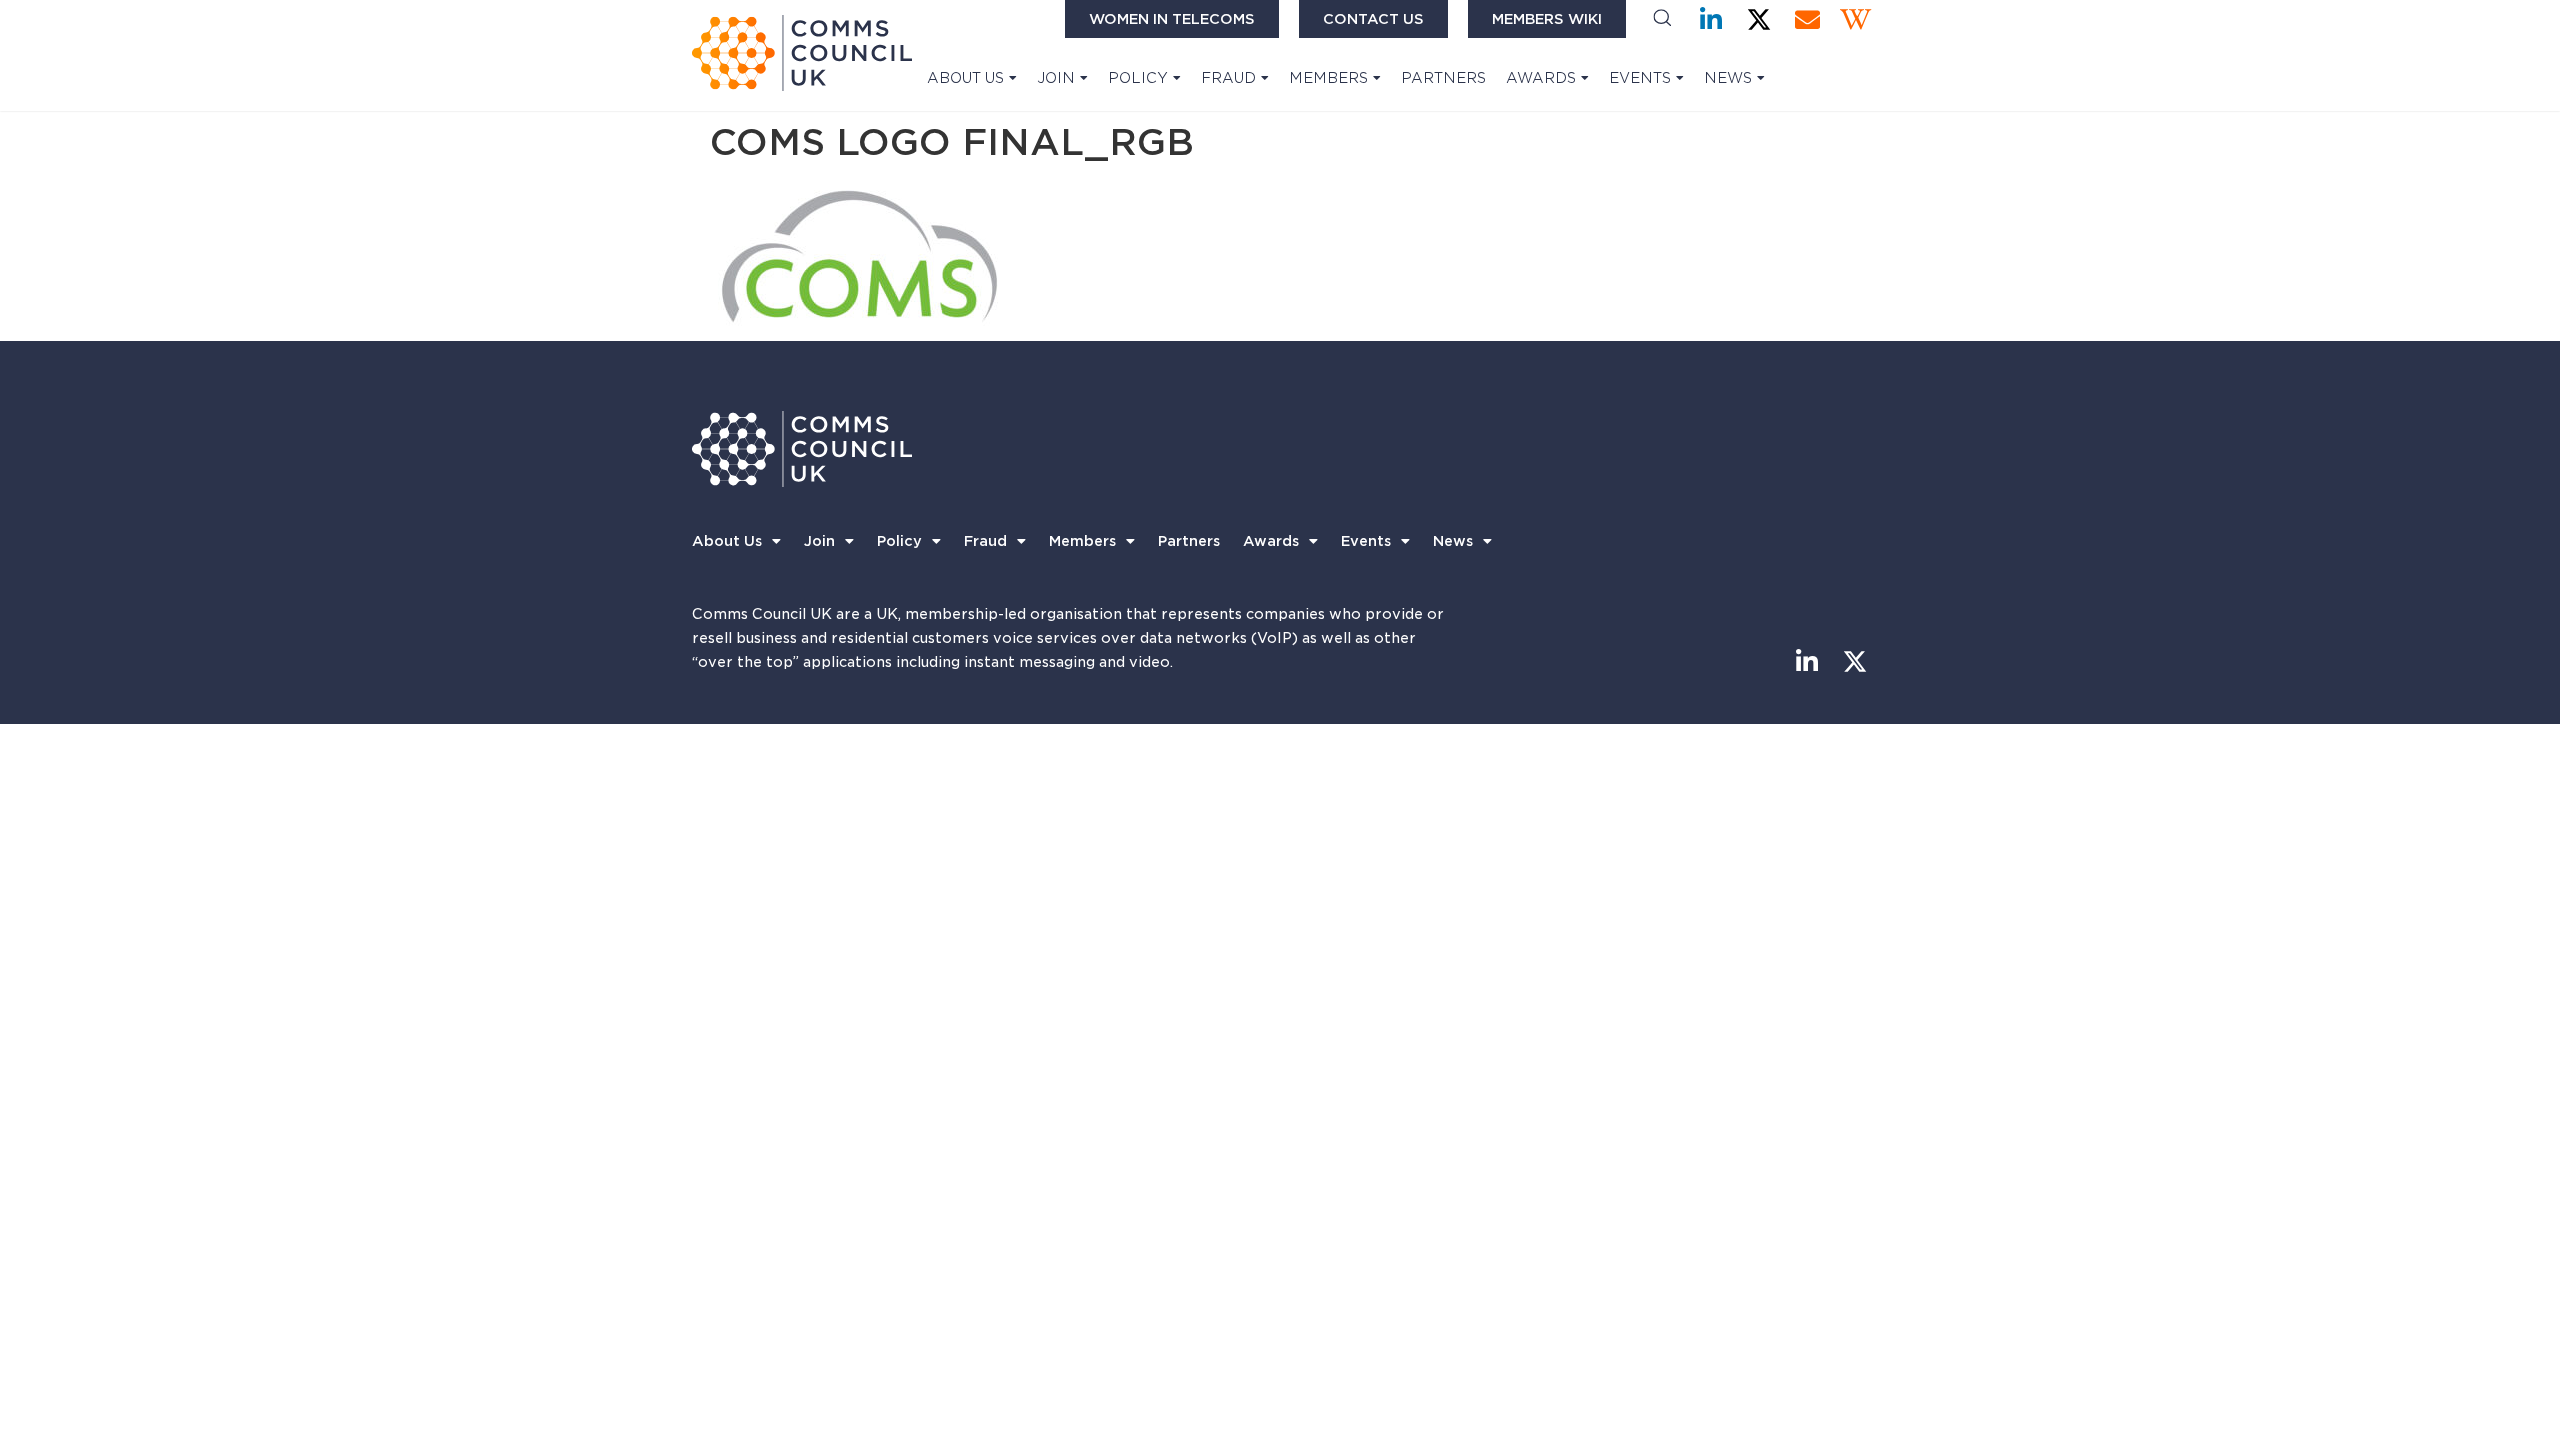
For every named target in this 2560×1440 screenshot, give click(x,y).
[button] (1662, 19)
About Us (965, 78)
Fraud (1228, 78)
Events (1640, 78)
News (1728, 78)
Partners (1443, 78)
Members (1328, 78)
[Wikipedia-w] (1855, 19)
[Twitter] (1759, 19)
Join (1056, 78)
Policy (1138, 78)
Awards (1541, 78)
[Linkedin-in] (1711, 19)
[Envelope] (1807, 19)
